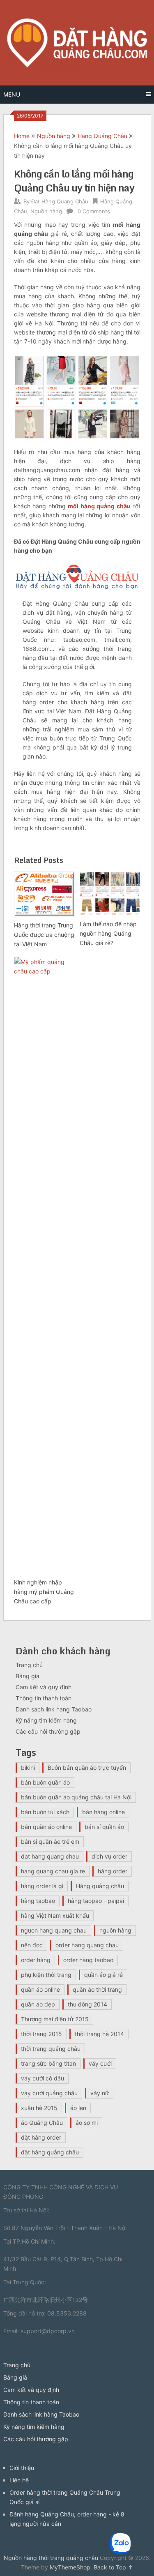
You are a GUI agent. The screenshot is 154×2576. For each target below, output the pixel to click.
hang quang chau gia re (53, 1871)
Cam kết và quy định (44, 1687)
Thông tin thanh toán (44, 1698)
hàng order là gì (42, 1886)
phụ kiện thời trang (46, 1975)
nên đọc (32, 1945)
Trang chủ (29, 1665)
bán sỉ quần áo (104, 1827)
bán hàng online (103, 1812)
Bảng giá (28, 1676)
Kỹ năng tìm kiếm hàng (46, 1720)
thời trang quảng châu (51, 2049)
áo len (78, 2108)
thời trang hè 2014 (99, 2034)
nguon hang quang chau (54, 1930)
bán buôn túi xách (45, 1812)
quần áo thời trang (97, 1989)
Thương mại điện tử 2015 (55, 2019)
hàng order (113, 1871)
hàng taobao (38, 1901)
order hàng (36, 1960)
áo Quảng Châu (42, 2123)
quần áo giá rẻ (103, 1975)
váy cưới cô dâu (43, 2078)
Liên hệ (19, 2480)
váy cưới (100, 2063)
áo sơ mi (87, 2123)
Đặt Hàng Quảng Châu (60, 201)
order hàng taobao (88, 1960)
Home (22, 136)
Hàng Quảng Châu (102, 136)
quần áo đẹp (38, 2004)
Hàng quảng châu (100, 1886)
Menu (12, 94)
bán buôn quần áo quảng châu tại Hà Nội (76, 1797)
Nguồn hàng (54, 136)
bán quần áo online (46, 1827)
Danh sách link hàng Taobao (54, 1709)
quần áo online (40, 1989)
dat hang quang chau (50, 1856)
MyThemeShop (70, 2567)
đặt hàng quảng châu (50, 2152)
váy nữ (100, 2093)
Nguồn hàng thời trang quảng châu (51, 2558)
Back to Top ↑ (113, 2567)
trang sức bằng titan (48, 2063)
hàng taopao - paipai (96, 1901)
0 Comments (94, 211)
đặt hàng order (41, 2137)
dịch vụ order (109, 1856)
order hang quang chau (87, 1945)
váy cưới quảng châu (49, 2093)
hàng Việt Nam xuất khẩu (55, 1915)
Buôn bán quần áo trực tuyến (87, 1768)
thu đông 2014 (87, 2004)
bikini (28, 1768)
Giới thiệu (22, 2468)
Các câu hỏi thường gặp (48, 1731)
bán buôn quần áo (45, 1782)
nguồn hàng (115, 1930)
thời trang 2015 (41, 2034)
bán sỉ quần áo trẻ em (50, 1841)
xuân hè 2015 (39, 2108)
